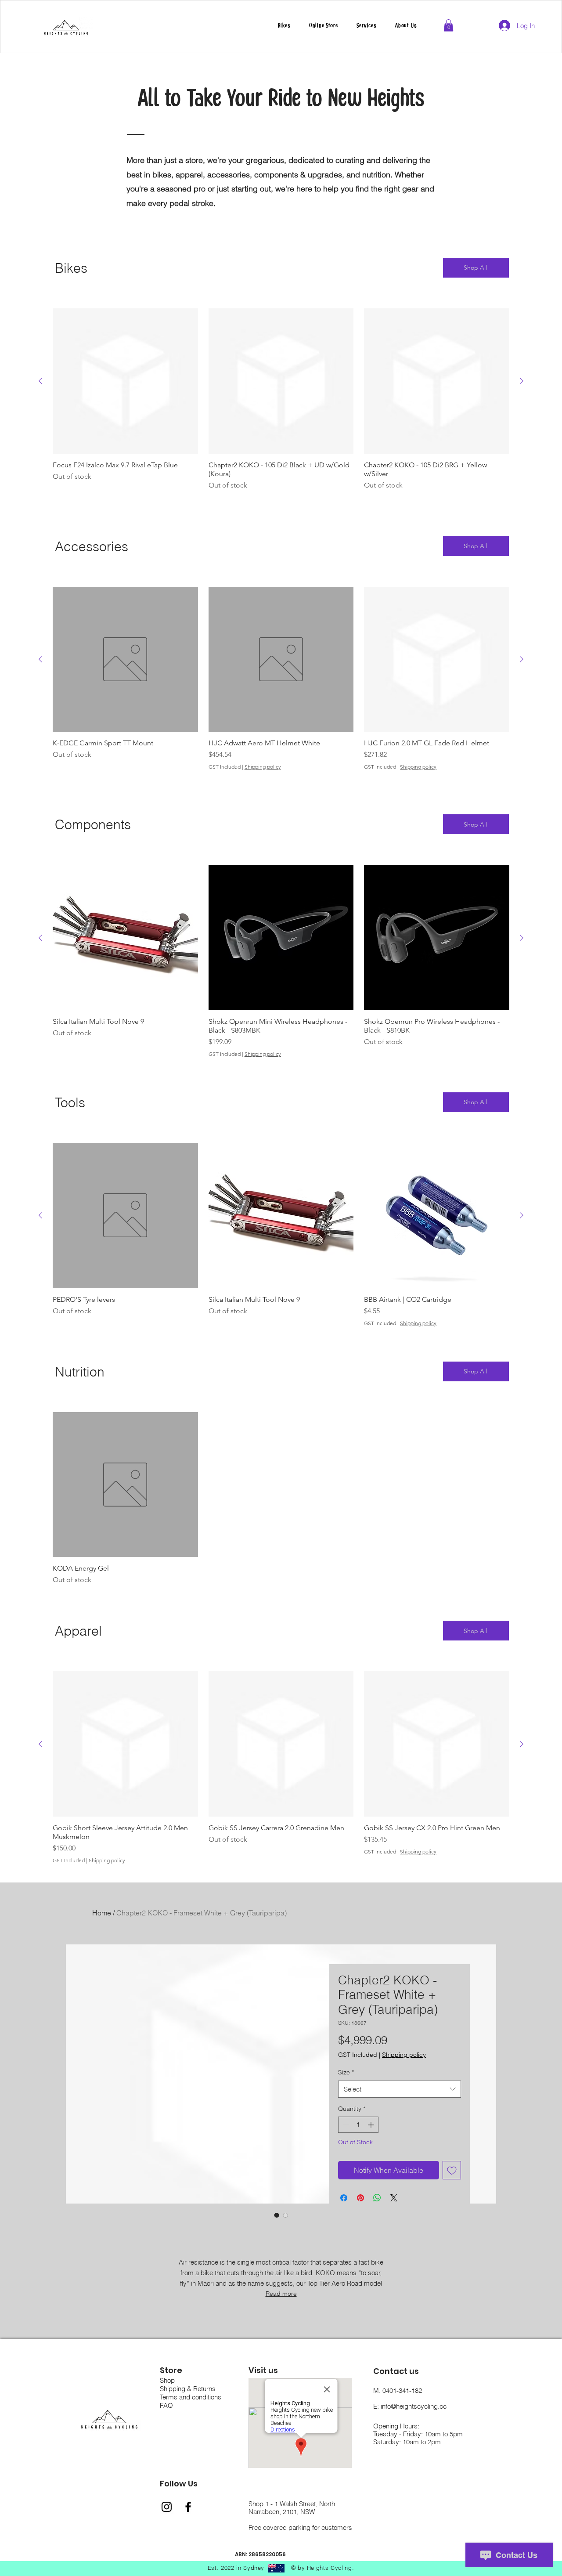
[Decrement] (345, 2125)
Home (102, 1913)
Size (346, 2072)
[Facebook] (188, 2507)
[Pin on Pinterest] (360, 2198)
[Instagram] (167, 2507)
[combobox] (400, 2089)
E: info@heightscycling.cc (410, 2406)
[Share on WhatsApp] (377, 2198)
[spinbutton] (358, 2125)
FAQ (166, 2405)
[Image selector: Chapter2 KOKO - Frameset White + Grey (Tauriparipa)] (277, 2215)
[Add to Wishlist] (452, 2170)
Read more (281, 2294)
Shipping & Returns (188, 2389)
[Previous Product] (40, 381)
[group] (281, 405)
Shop (167, 2380)
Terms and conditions (191, 2397)
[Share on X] (394, 2198)
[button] (367, 26)
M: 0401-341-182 (398, 2390)
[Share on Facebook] (344, 2198)
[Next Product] (522, 381)
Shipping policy (263, 767)
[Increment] (372, 2125)
